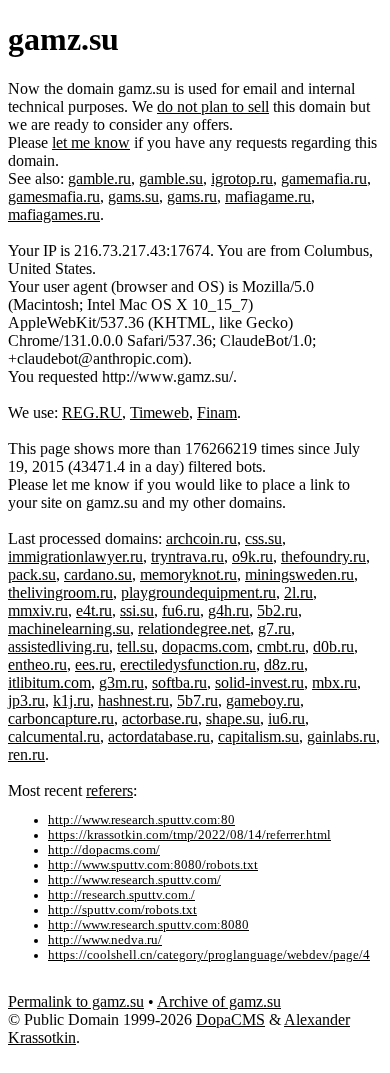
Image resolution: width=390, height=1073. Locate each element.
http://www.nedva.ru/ (105, 940)
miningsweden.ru (299, 574)
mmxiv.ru (38, 610)
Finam (217, 412)
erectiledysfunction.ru (188, 664)
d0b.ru (333, 646)
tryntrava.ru (187, 556)
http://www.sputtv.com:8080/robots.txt (153, 865)
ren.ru (26, 754)
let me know (91, 142)
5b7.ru (197, 700)
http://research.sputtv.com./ (121, 895)
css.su (263, 538)
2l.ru (298, 592)
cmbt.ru (281, 646)
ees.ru (93, 664)
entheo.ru (37, 664)
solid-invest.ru (259, 682)
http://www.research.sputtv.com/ (134, 880)
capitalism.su (258, 736)
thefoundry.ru (323, 556)
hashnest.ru (133, 700)
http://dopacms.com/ (104, 850)
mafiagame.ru (268, 196)
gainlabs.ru (341, 736)
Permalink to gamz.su (76, 1001)
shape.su (233, 718)
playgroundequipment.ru (198, 592)
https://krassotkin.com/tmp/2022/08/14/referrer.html (189, 835)
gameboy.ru (263, 700)
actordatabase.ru (159, 736)
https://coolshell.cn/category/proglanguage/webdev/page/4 (209, 955)
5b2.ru (277, 610)
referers (109, 790)
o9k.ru (252, 556)
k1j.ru (71, 700)
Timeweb (159, 412)
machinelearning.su (69, 628)
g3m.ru (121, 682)
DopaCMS (230, 1019)
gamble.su (171, 178)
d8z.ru (284, 664)
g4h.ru (228, 610)
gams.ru (192, 196)
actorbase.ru (160, 718)
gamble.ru (99, 178)
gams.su (133, 196)
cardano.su (98, 574)
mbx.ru (334, 682)
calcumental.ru (54, 736)
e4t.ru (94, 610)
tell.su (135, 646)
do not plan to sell (213, 106)
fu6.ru (181, 610)
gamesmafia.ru (54, 196)
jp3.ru (26, 700)
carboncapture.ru (61, 718)
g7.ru (274, 628)
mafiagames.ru (54, 214)
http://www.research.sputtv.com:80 (141, 820)
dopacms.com (205, 646)
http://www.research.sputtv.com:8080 (148, 925)
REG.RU (92, 412)
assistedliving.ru (58, 646)
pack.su (32, 574)
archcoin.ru (201, 538)
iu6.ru (286, 718)
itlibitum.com (49, 682)
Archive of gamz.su (219, 1001)
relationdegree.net (194, 628)
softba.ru (179, 682)
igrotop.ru (242, 178)
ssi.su (137, 610)
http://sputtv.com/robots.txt (122, 910)
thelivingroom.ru (60, 592)
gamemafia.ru (324, 178)
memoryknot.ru (188, 574)
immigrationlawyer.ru (75, 556)
